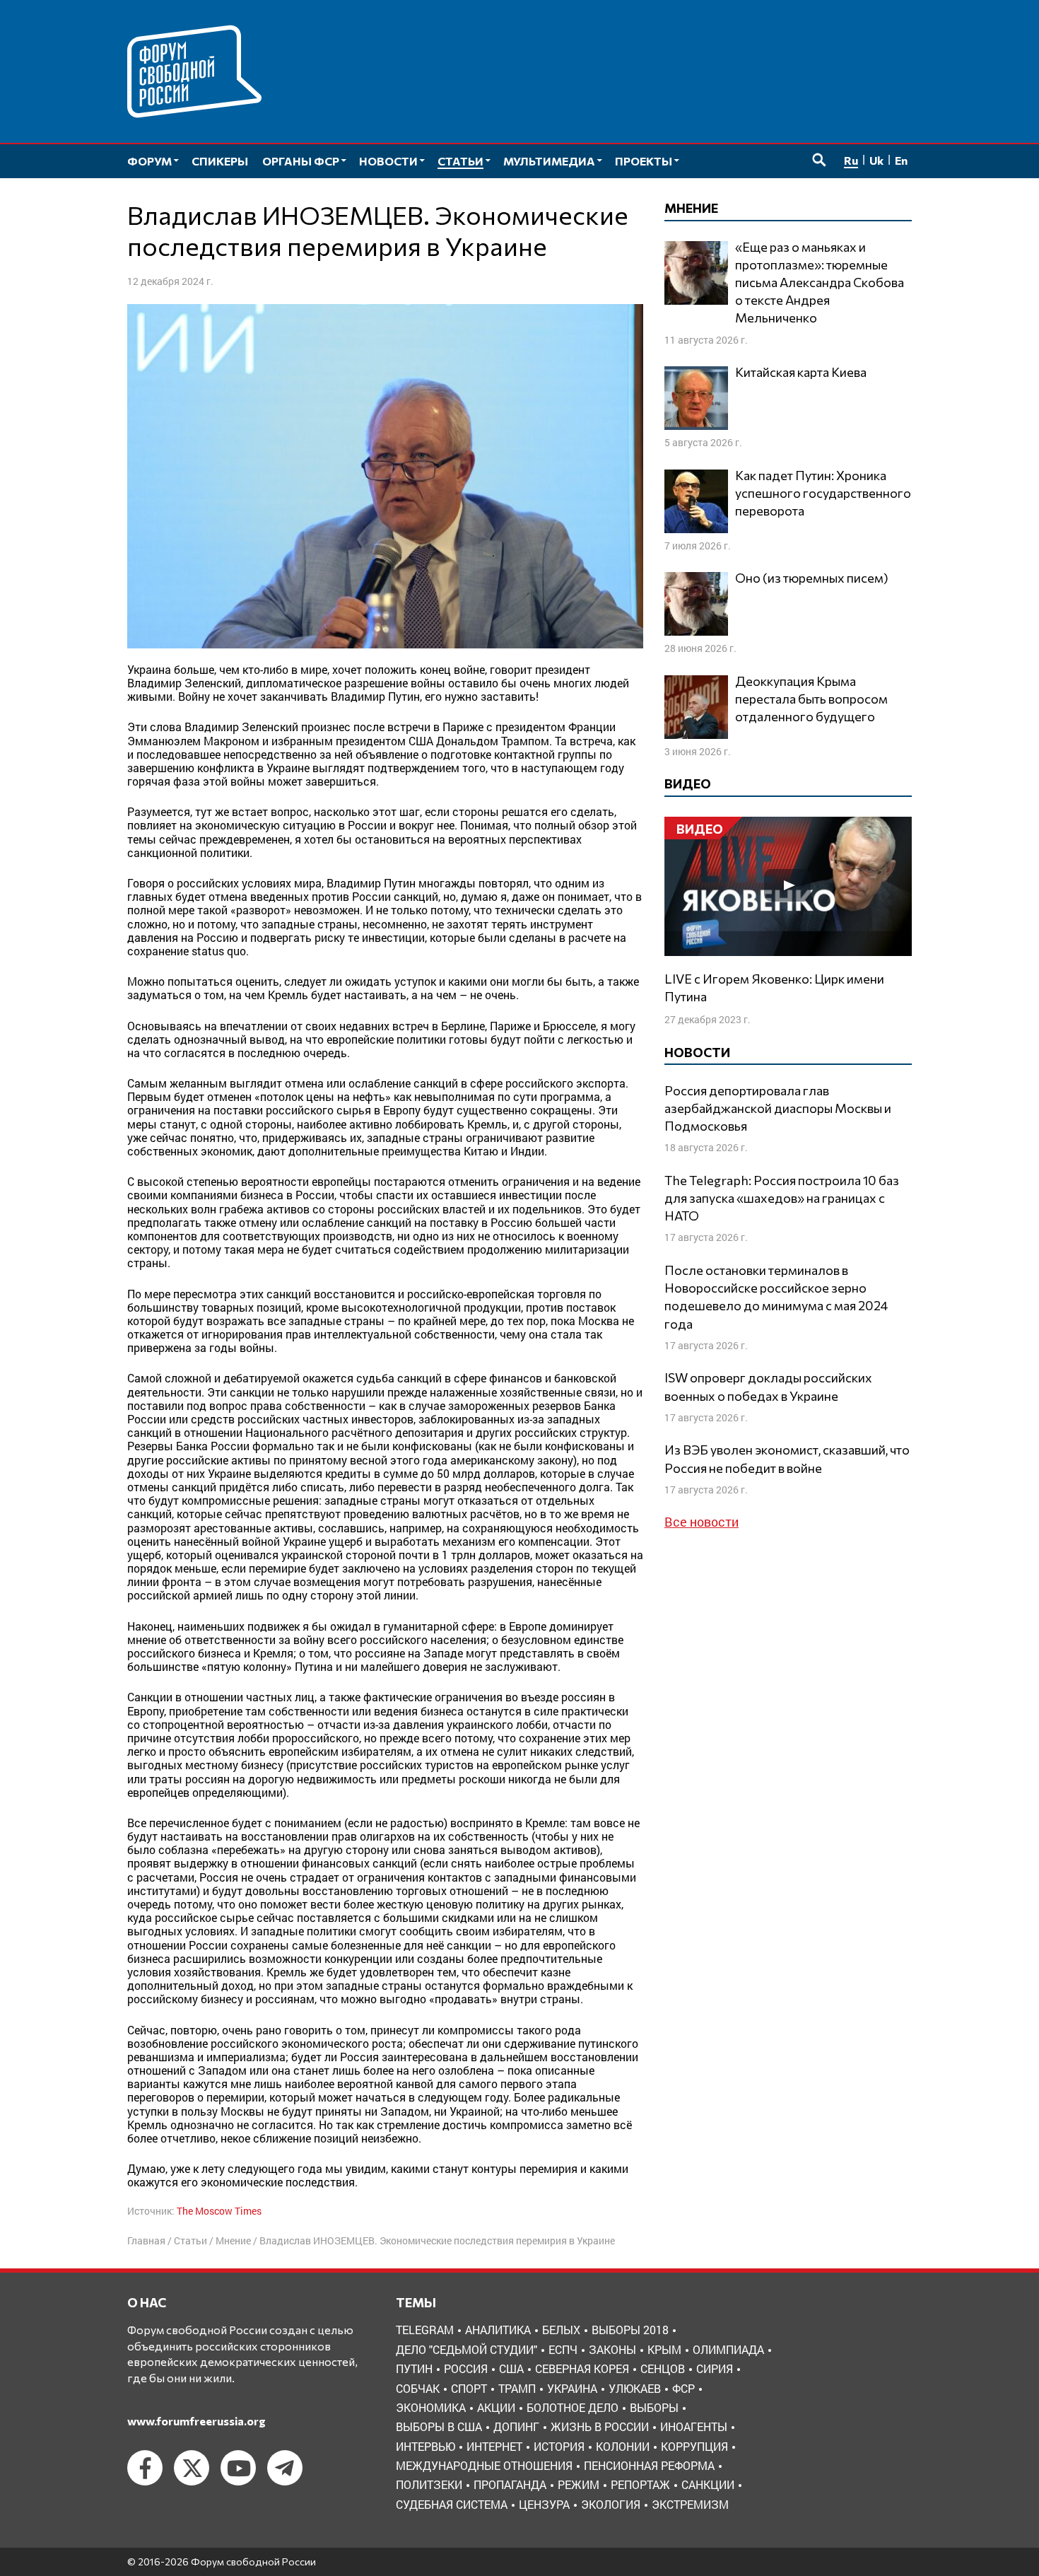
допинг (516, 2426)
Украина (572, 2388)
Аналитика (498, 2330)
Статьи (190, 2240)
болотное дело (573, 2407)
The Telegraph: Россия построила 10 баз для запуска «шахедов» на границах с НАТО (782, 1198)
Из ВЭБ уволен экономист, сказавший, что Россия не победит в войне (787, 1458)
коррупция (694, 2446)
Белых (561, 2330)
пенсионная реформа (649, 2465)
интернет (494, 2446)
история (559, 2446)
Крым (664, 2349)
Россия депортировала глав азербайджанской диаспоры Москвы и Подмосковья (778, 1108)
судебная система (452, 2504)
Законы (612, 2349)
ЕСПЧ (563, 2349)
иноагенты (694, 2426)
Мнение (233, 2240)
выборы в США (439, 2426)
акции (496, 2407)
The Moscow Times (219, 2211)
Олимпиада (728, 2349)
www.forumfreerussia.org (196, 2421)
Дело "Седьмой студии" (466, 2349)
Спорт (469, 2388)
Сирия (715, 2368)
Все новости (702, 1522)
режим (579, 2484)
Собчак (418, 2388)
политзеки (429, 2484)
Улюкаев (635, 2388)
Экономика (431, 2407)
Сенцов (663, 2368)
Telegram (425, 2330)
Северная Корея (582, 2368)
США (511, 2368)
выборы (654, 2407)
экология (611, 2504)
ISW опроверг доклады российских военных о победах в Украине (768, 1386)
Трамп (517, 2388)
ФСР (683, 2388)
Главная (146, 2240)
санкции (708, 2484)
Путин (414, 2368)
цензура (544, 2504)
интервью (425, 2446)
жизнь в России (600, 2426)
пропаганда (510, 2484)
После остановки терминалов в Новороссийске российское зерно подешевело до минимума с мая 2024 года (776, 1297)
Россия (466, 2368)
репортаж (640, 2484)
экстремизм (690, 2504)
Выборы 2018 (630, 2330)
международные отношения (484, 2465)
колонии (623, 2446)
